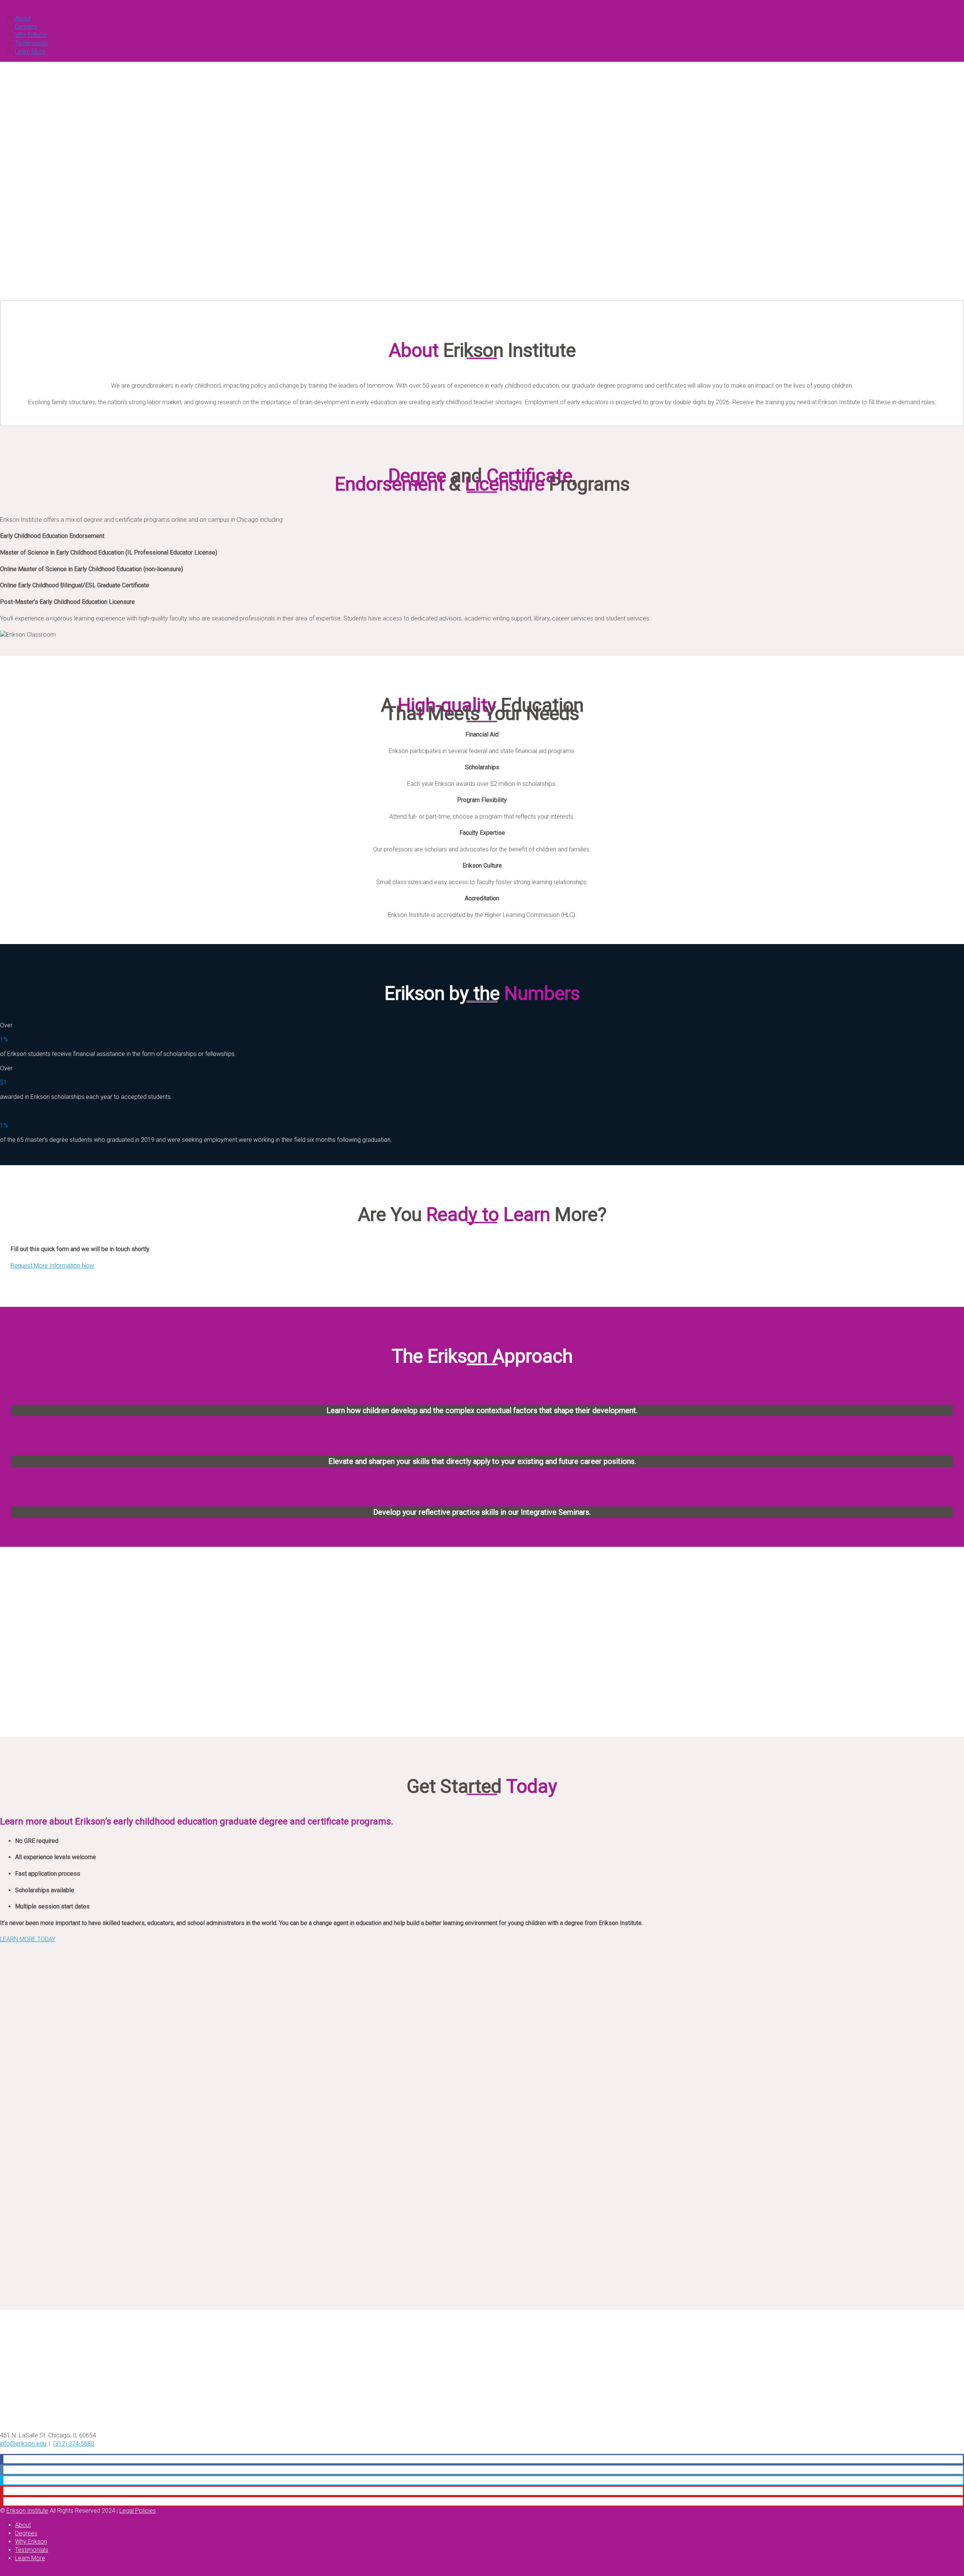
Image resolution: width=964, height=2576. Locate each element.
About (23, 18)
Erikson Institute (27, 2511)
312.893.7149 (44, 276)
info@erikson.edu (23, 2444)
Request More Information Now (52, 1266)
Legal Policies (138, 2511)
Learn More (30, 51)
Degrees (26, 27)
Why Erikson (31, 35)
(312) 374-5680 (74, 2444)
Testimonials (32, 43)
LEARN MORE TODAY (28, 1939)
